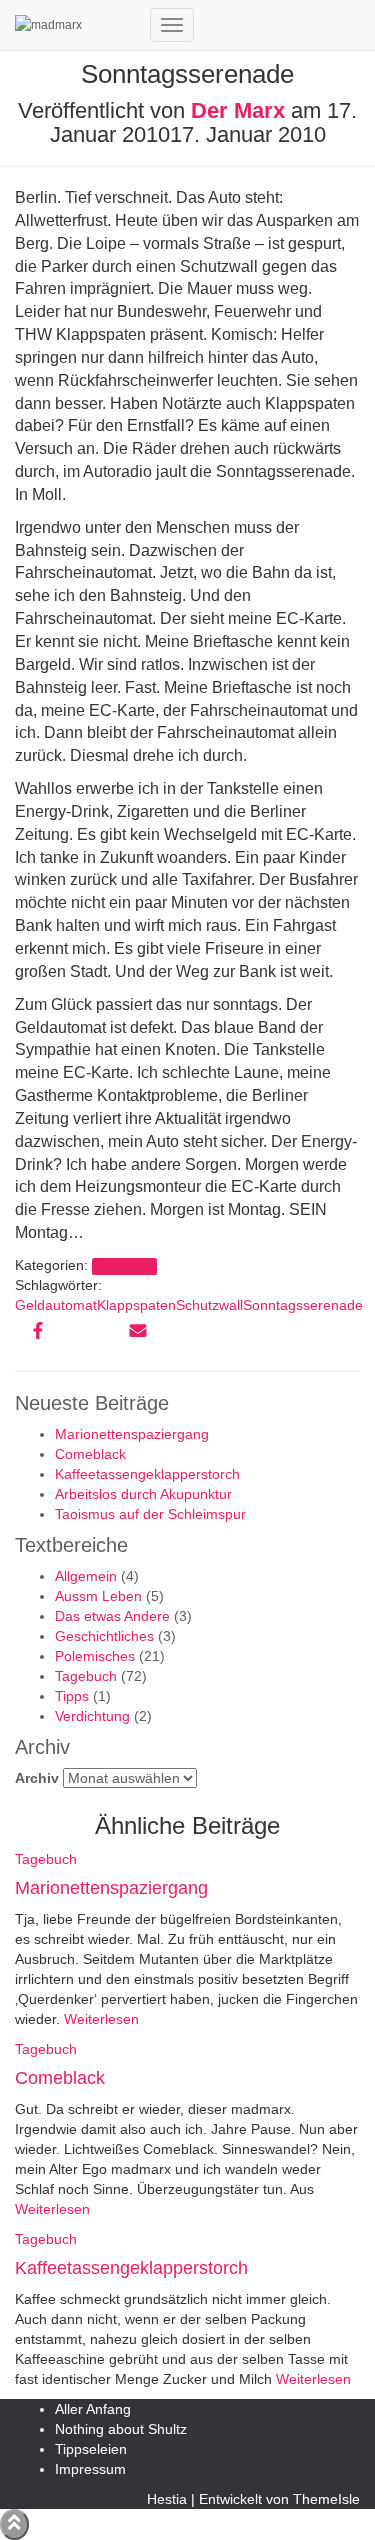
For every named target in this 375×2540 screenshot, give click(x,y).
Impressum (90, 2469)
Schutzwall (209, 1305)
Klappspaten (136, 1305)
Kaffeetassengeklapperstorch (147, 1474)
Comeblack (90, 1454)
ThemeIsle (326, 2499)
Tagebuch (124, 1266)
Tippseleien (91, 2449)
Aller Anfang (93, 2409)
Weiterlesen (99, 2019)
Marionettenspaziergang (132, 1434)
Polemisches (95, 1656)
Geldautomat (56, 1305)
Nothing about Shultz (121, 2429)
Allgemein (86, 1576)
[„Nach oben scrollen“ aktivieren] (14, 2524)
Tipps (72, 1696)
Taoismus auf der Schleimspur (150, 1514)
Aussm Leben (98, 1596)
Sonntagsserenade (303, 1305)
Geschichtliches (104, 1636)
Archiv (37, 1778)
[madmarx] (75, 25)
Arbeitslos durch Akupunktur (143, 1494)
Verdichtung (92, 1716)
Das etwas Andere (112, 1616)
